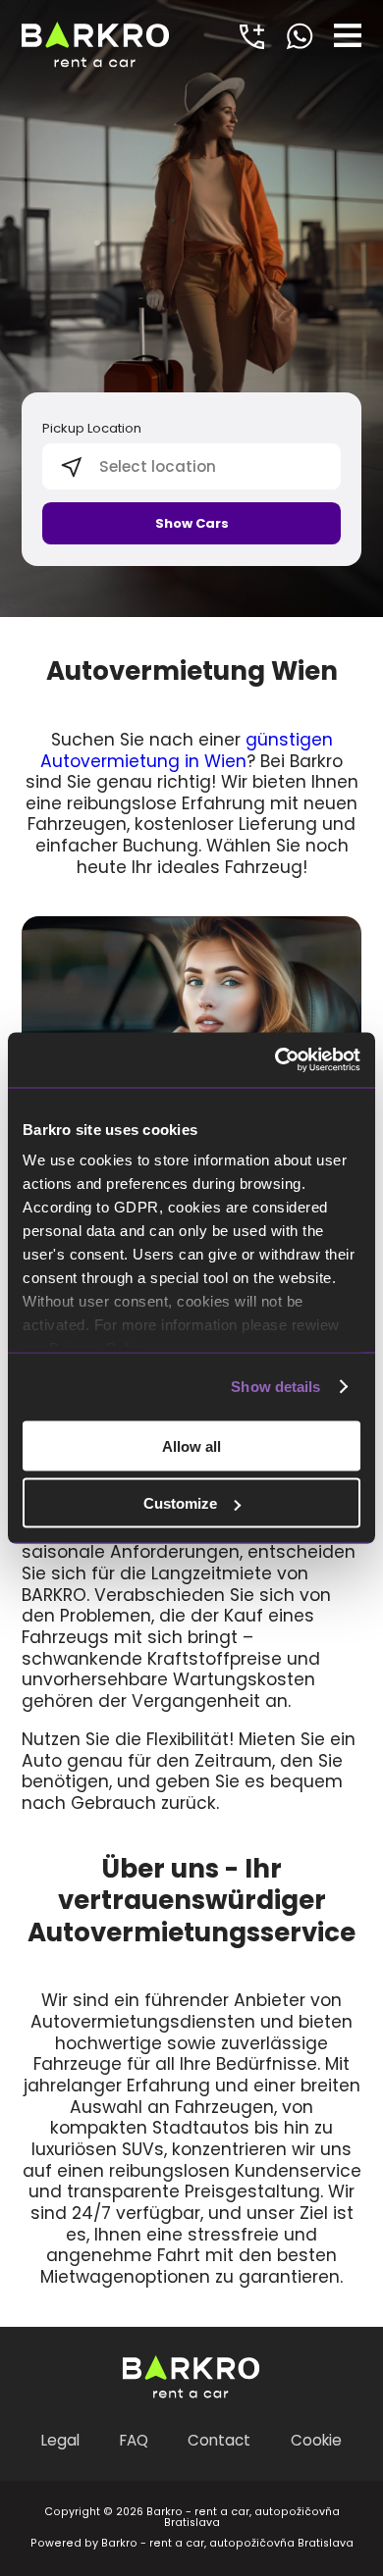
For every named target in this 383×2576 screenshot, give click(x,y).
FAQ (134, 2440)
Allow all (191, 1445)
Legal (60, 2440)
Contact (219, 2440)
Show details (275, 1387)
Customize (180, 1503)
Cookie (316, 2440)
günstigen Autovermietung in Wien (187, 750)
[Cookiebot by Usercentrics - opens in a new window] (275, 1060)
